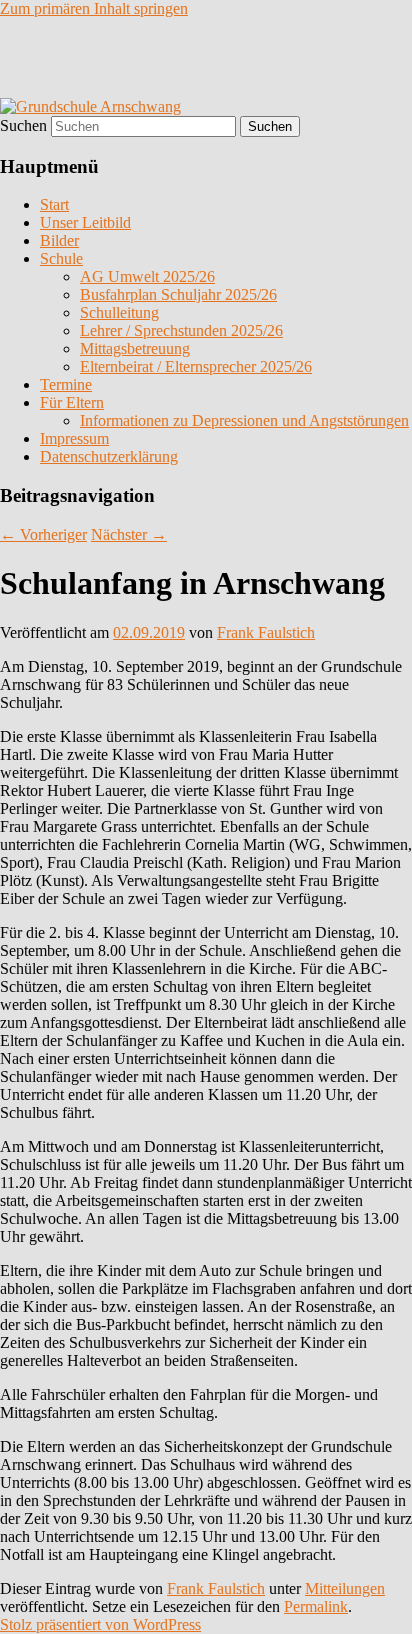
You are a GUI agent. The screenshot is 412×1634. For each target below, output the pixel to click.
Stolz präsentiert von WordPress (100, 1624)
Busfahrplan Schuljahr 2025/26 (178, 294)
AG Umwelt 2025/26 (147, 276)
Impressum (74, 438)
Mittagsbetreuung (135, 348)
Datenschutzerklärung (109, 456)
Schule (61, 258)
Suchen (23, 125)
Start (54, 204)
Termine (66, 384)
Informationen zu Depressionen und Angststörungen (244, 420)
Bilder (59, 240)
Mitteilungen (345, 1588)
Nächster (129, 534)
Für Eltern (72, 402)
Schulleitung (119, 312)
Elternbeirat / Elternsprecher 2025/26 (196, 366)
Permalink (316, 1606)
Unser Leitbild (85, 222)
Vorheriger (43, 534)
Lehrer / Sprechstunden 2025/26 (181, 330)
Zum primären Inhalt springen (94, 8)
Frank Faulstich (266, 632)
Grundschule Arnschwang (178, 57)
